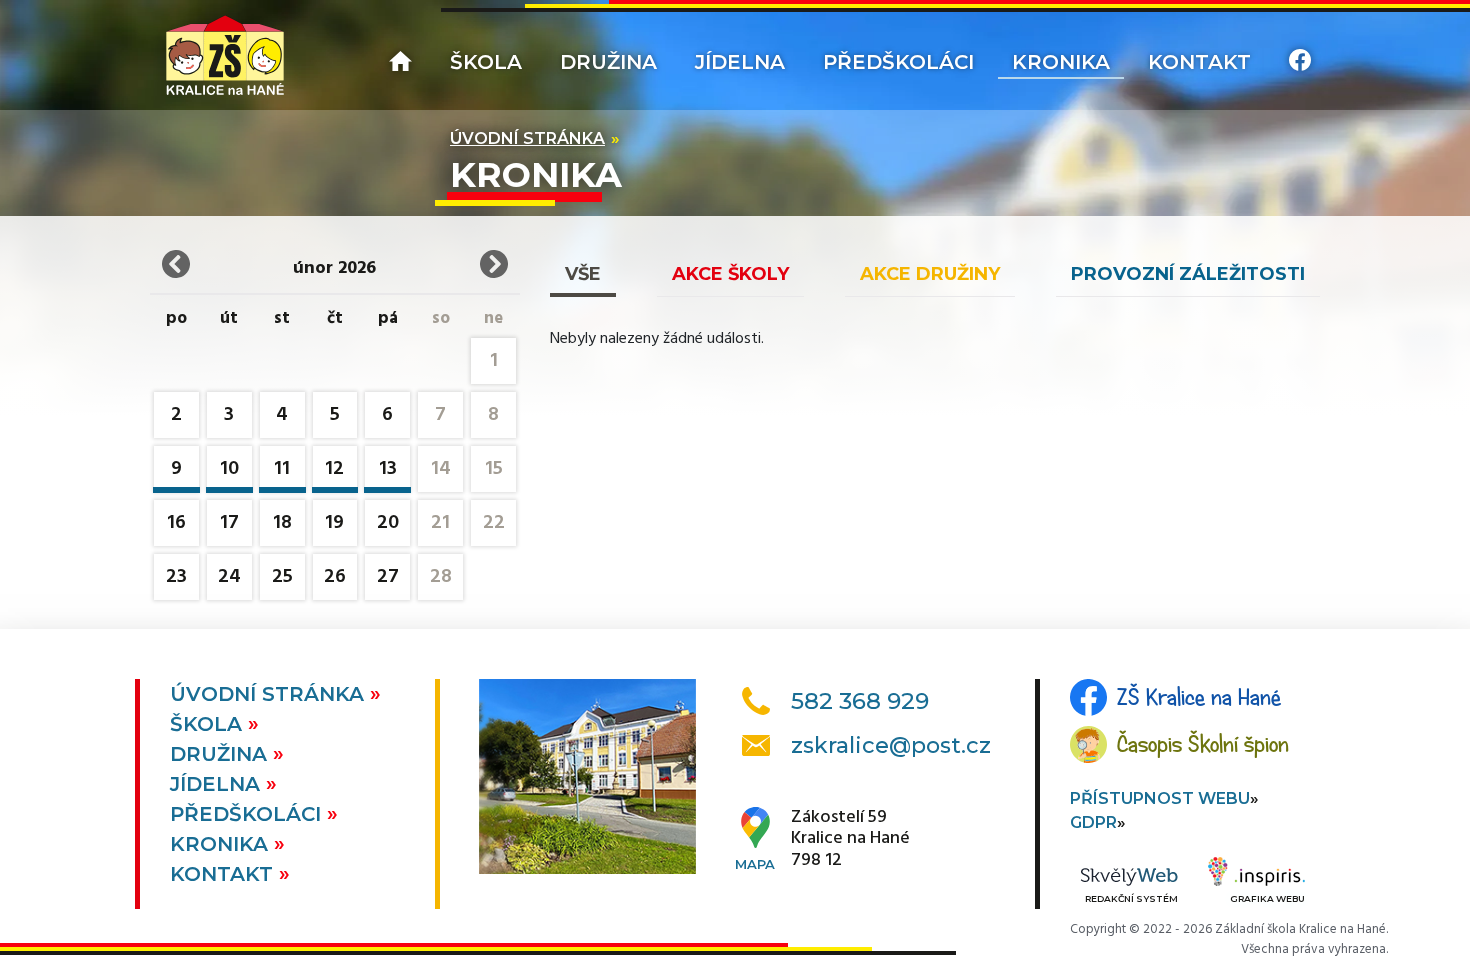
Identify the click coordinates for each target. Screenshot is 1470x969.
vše (583, 274)
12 (334, 469)
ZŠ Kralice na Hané (1199, 697)
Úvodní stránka (527, 138)
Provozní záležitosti (1188, 274)
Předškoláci (898, 62)
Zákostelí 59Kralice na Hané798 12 (850, 839)
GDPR (1093, 822)
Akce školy (730, 274)
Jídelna (740, 62)
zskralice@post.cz (891, 745)
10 (229, 469)
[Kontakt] (1300, 63)
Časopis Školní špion (1203, 744)
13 (388, 469)
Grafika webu (1267, 898)
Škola (486, 62)
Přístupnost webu (1160, 798)
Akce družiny (930, 274)
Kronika (1061, 62)
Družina (608, 62)
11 (282, 469)
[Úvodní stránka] (225, 55)
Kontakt (1199, 62)
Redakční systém (1131, 898)
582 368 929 (860, 701)
